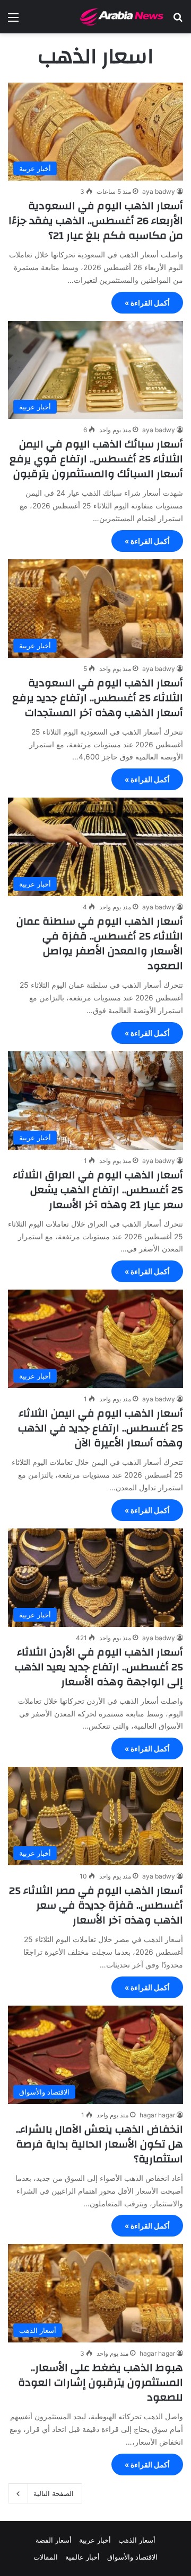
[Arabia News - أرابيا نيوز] (122, 17)
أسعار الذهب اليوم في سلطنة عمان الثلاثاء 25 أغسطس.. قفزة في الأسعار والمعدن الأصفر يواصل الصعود (100, 943)
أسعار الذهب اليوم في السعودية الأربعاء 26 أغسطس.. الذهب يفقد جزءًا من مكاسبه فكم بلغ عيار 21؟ (96, 221)
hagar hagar (157, 2115)
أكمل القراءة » (147, 303)
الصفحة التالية (54, 2493)
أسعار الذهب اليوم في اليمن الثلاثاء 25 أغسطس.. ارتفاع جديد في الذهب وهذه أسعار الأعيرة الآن (101, 1428)
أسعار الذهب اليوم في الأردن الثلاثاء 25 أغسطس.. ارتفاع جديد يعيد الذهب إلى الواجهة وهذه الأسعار (99, 1667)
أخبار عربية (95, 2540)
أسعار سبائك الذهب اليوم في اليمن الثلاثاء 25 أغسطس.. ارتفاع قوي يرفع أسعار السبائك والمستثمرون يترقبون (96, 459)
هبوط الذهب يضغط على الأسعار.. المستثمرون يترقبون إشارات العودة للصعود (101, 2382)
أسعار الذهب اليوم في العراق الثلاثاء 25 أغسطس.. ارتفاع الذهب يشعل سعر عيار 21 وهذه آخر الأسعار (98, 1190)
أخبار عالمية (83, 2557)
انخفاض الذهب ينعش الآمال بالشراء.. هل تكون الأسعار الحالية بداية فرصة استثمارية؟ (99, 2144)
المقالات (46, 2557)
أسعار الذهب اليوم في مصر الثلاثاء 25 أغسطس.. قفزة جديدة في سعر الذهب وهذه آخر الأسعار (96, 1905)
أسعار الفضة (54, 2540)
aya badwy (159, 191)
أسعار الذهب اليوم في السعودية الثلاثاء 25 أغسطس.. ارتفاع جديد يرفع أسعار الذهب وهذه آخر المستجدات (98, 698)
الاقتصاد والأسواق (132, 2557)
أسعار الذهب (137, 2540)
